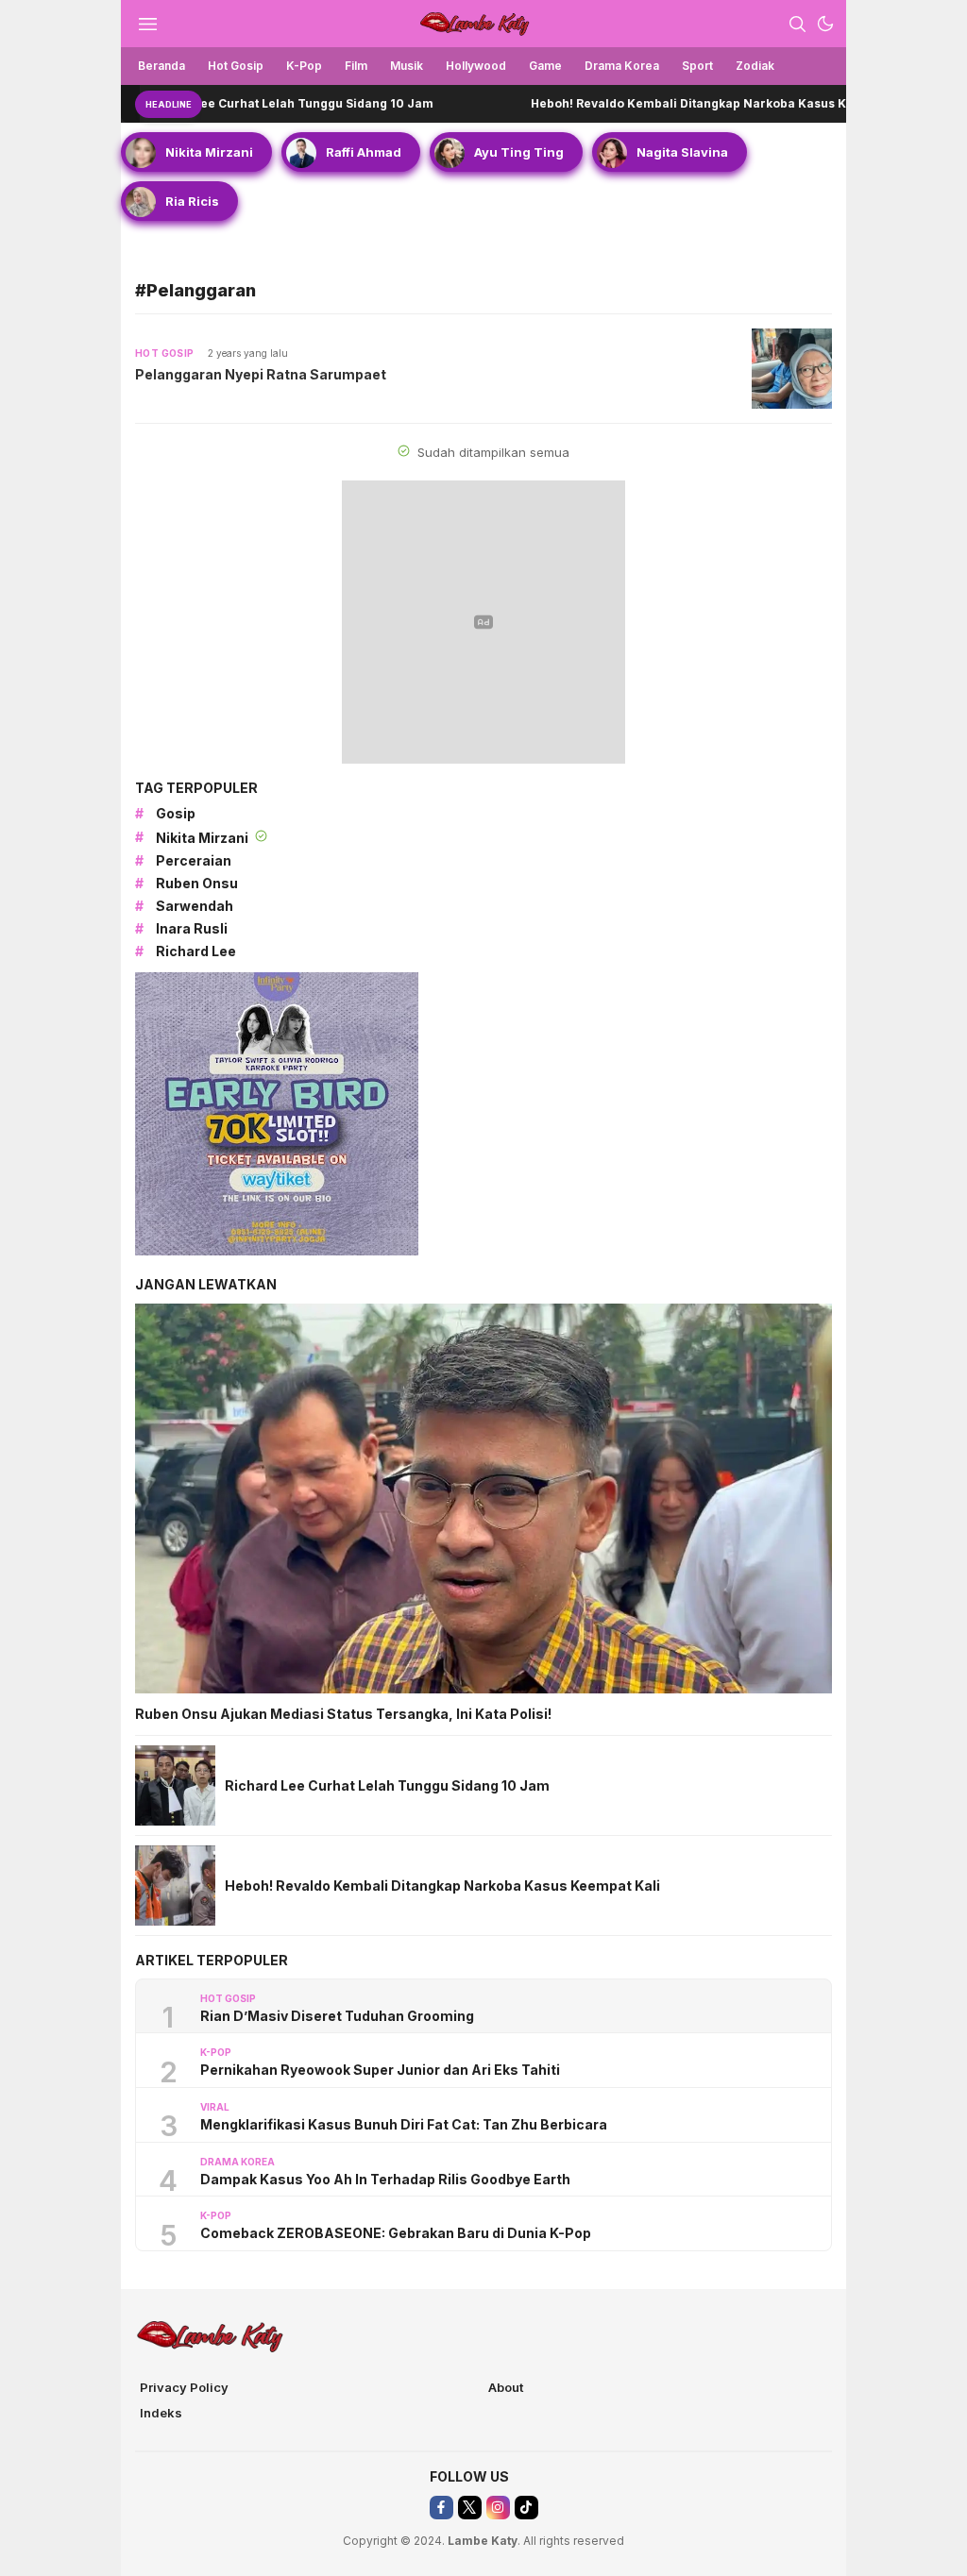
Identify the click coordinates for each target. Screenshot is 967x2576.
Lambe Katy (483, 2541)
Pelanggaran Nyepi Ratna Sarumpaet (261, 374)
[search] (797, 24)
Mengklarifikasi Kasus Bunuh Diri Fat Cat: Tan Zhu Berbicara (404, 2124)
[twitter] (470, 2508)
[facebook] (441, 2508)
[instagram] (498, 2508)
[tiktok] (526, 2508)
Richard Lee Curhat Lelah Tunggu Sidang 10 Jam (219, 103)
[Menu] (147, 24)
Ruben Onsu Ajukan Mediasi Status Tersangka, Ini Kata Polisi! (343, 1714)
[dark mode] (825, 24)
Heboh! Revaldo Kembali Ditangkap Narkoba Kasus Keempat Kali (655, 103)
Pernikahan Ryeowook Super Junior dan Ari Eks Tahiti (380, 2070)
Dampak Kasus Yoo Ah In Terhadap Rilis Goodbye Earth (385, 2179)
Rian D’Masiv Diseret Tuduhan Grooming (337, 2016)
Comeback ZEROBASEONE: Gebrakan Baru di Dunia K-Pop (396, 2233)
